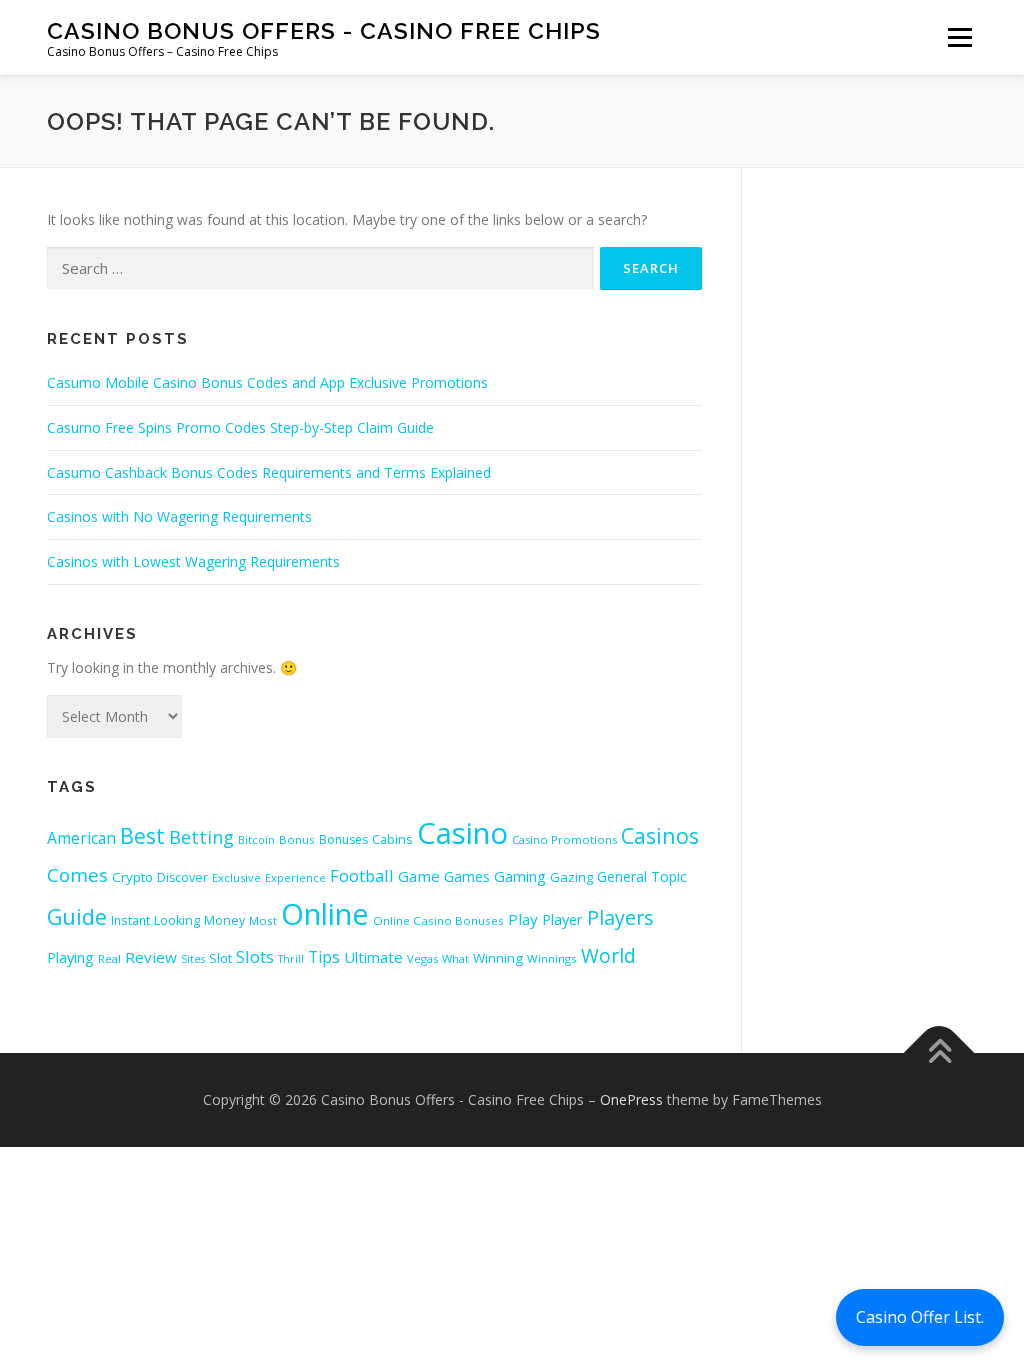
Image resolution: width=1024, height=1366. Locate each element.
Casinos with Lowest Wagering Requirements (193, 561)
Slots (255, 956)
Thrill (291, 959)
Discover (182, 877)
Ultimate (373, 957)
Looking (177, 920)
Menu (959, 37)
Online (325, 914)
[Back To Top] (939, 1052)
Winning (498, 958)
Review (151, 957)
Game (419, 876)
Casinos (660, 835)
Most (263, 920)
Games (467, 876)
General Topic (642, 876)
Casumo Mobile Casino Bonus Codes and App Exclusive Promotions (267, 382)
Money (224, 920)
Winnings (552, 958)
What (455, 958)
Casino (462, 833)
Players (620, 917)
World (608, 955)
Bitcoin (256, 839)
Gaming (520, 876)
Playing (70, 957)
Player (562, 919)
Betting (201, 837)
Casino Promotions (564, 839)
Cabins (392, 839)
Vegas (422, 958)
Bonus (297, 839)
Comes (77, 874)
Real (109, 958)
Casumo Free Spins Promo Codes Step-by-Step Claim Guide (240, 427)
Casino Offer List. (920, 1317)
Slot (220, 958)
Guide (77, 916)
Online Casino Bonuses (438, 920)
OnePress (631, 1099)
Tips (324, 957)
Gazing (571, 877)
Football (362, 875)
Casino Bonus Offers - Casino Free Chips (324, 30)
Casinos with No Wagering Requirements (179, 516)
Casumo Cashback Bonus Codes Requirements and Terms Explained (269, 472)
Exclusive (236, 877)
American (81, 838)
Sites (193, 959)
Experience (295, 877)
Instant (130, 920)
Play (523, 919)
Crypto (132, 877)
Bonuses (343, 839)
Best (142, 835)
